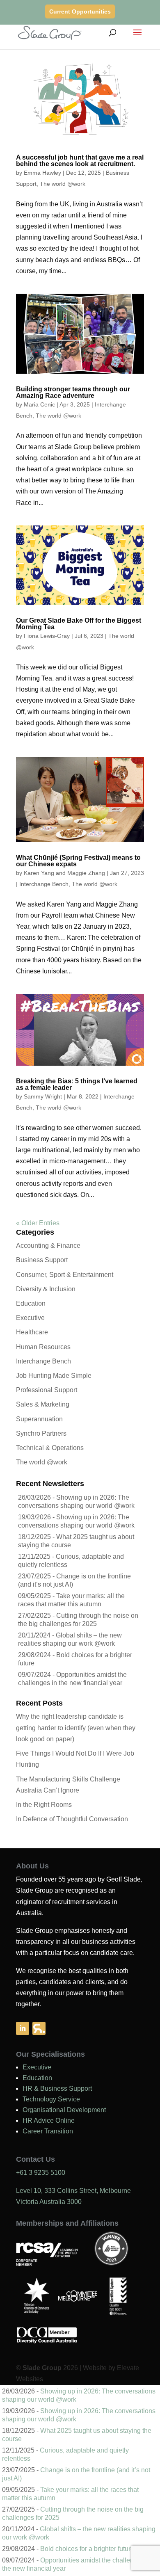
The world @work (63, 184)
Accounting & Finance (48, 1246)
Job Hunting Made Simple (54, 1376)
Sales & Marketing (43, 1404)
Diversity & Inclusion (46, 1289)
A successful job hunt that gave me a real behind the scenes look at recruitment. (80, 161)
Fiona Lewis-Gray (47, 636)
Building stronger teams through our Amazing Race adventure (73, 392)
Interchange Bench (44, 884)
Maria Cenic (39, 404)
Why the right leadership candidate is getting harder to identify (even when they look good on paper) (76, 1728)
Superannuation (39, 1419)
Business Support (42, 1260)
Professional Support (47, 1390)
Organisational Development (64, 2110)
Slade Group (42, 2368)
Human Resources (43, 1347)
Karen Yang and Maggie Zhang (64, 873)
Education (31, 1303)
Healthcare (32, 1332)
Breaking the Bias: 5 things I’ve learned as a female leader (77, 1084)
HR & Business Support (57, 2088)
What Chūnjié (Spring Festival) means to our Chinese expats (78, 861)
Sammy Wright (43, 1096)
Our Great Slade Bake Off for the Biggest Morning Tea (79, 624)
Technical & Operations (50, 1448)
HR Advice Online (49, 2120)
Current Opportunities (80, 11)
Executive (30, 1318)
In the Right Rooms (44, 1805)
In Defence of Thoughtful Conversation (72, 1819)
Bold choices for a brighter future (87, 2549)
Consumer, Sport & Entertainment (65, 1275)
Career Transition (48, 2131)
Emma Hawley (42, 173)
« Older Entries (38, 1223)
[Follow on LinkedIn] (23, 2028)
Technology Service (51, 2099)
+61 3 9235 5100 (41, 2173)
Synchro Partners (41, 1433)
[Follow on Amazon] (39, 2028)
